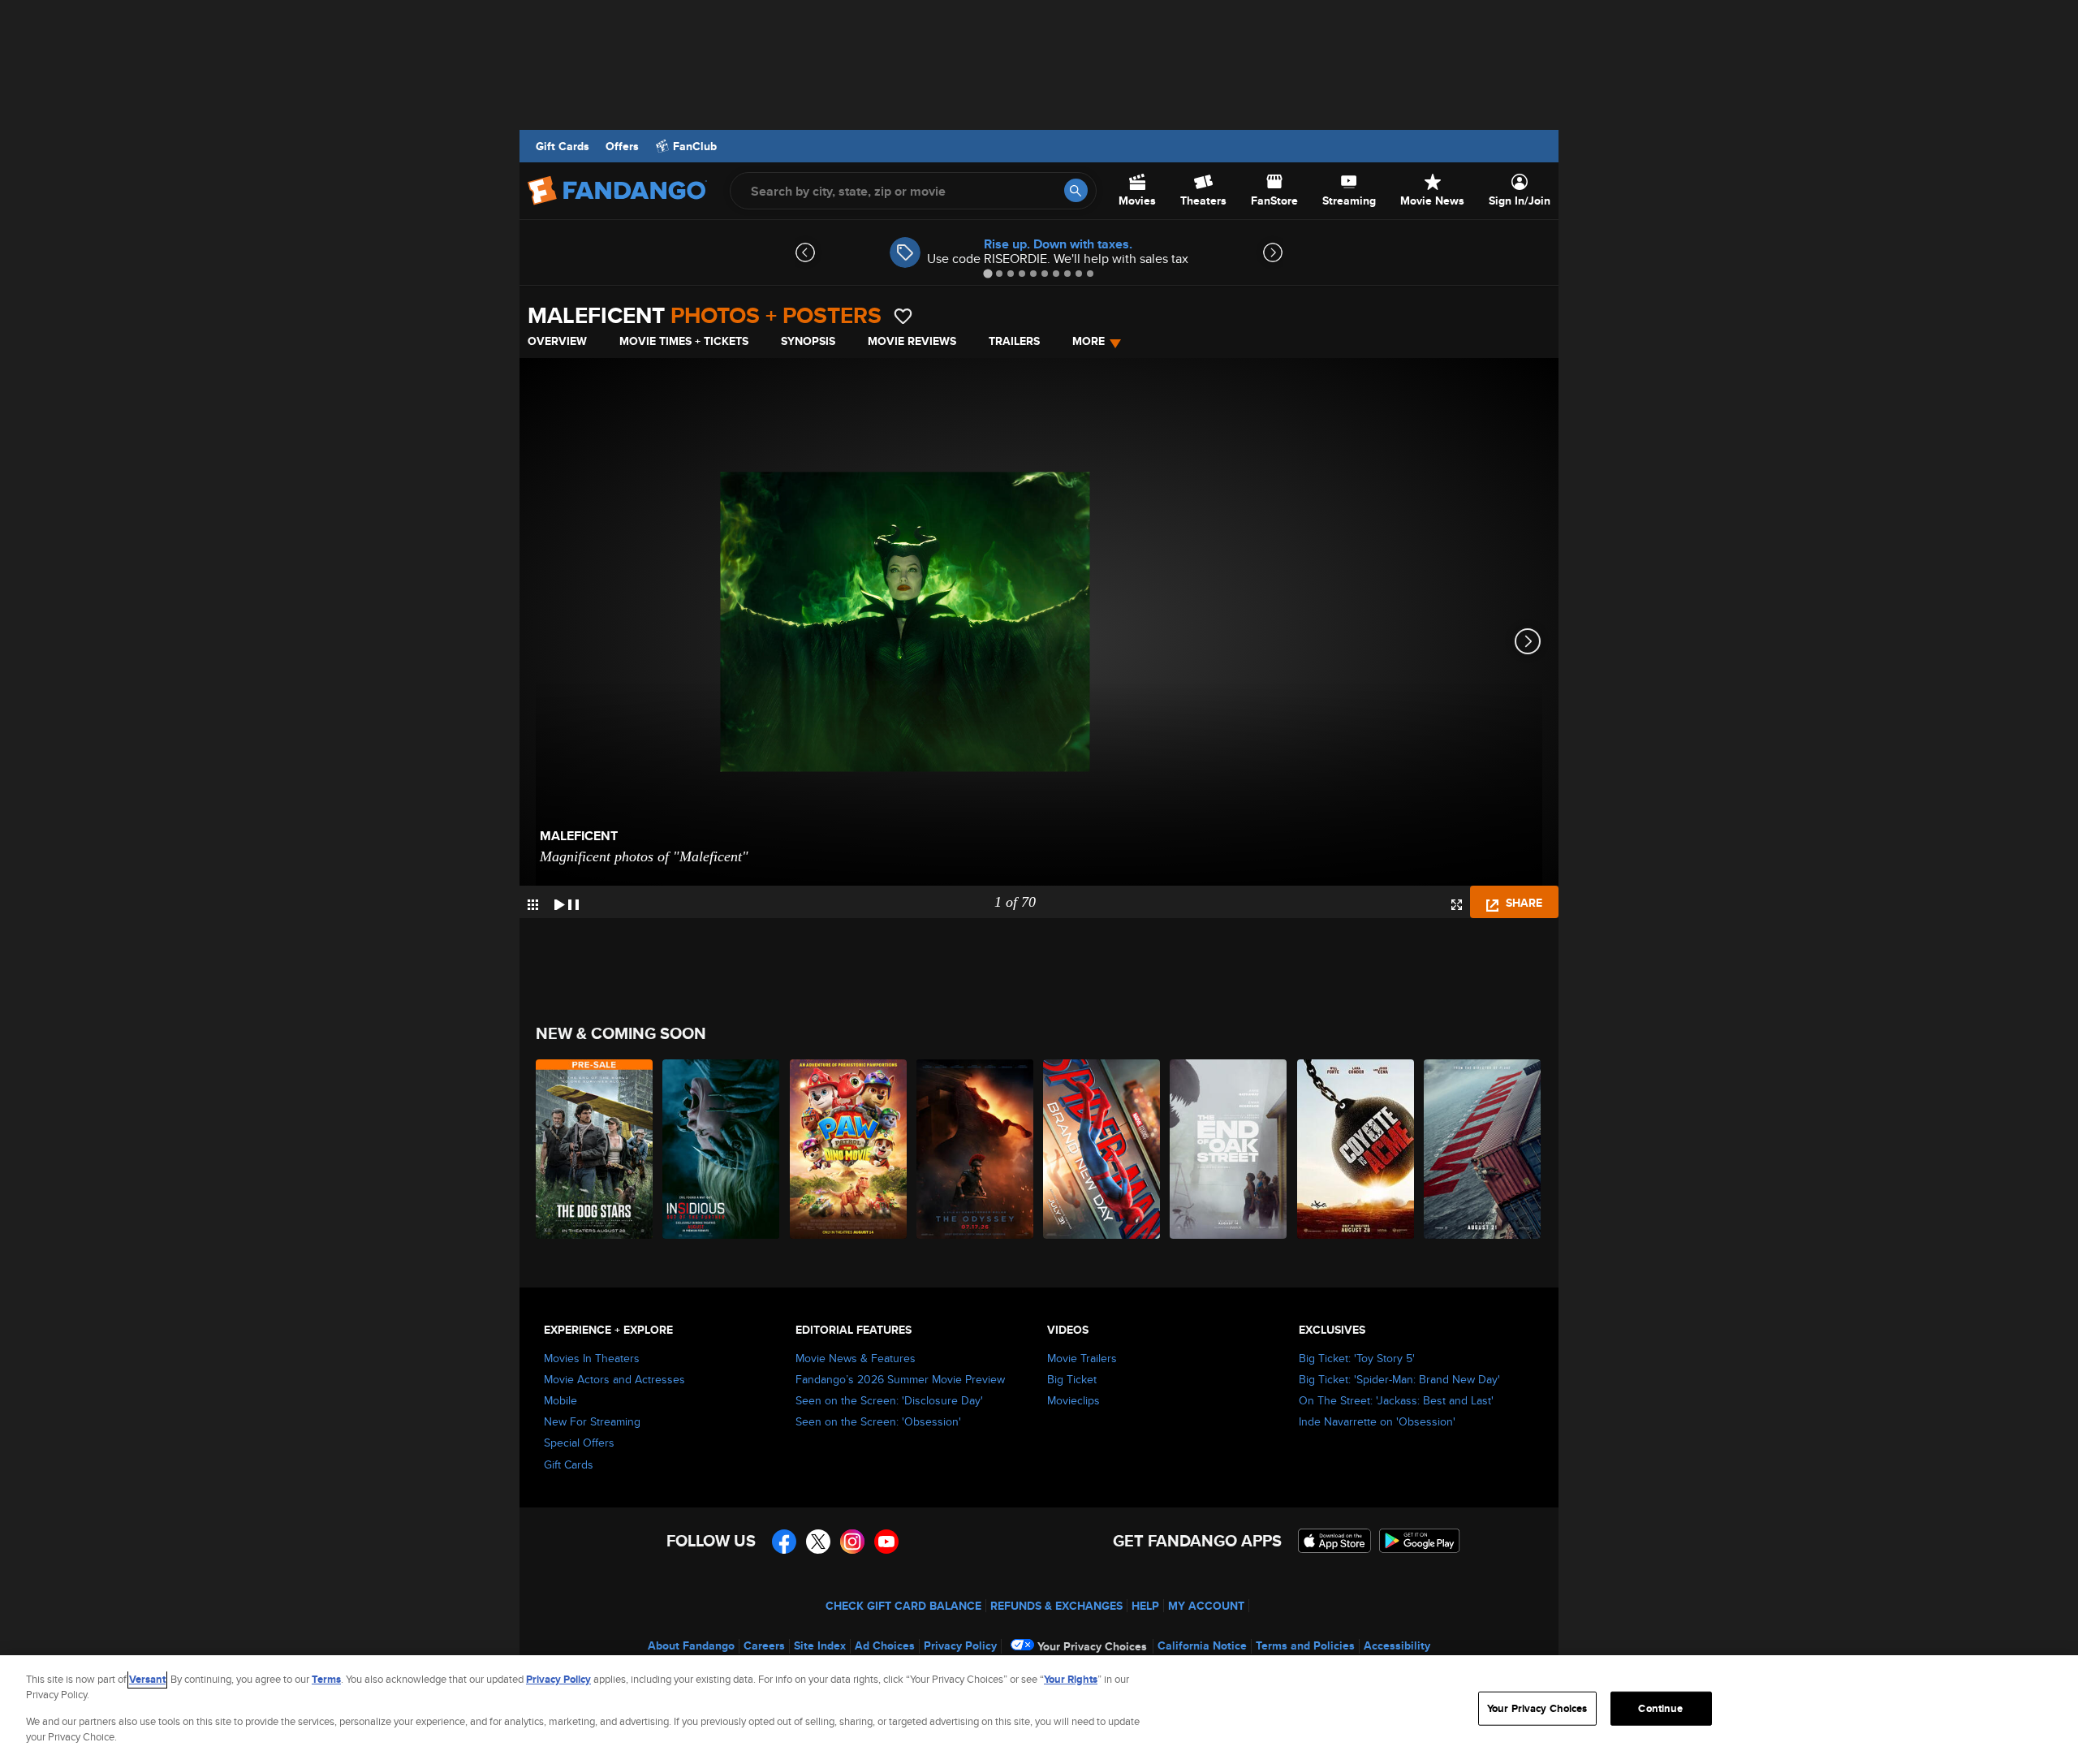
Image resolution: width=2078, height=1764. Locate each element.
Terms (326, 1679)
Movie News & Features (856, 1358)
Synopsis (808, 341)
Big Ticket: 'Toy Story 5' (1357, 1358)
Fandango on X (818, 1542)
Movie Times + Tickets (684, 341)
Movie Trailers (1082, 1358)
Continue (1660, 1708)
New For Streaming (592, 1421)
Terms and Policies (1305, 1645)
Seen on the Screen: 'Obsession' (878, 1421)
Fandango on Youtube (886, 1542)
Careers (764, 1645)
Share (1522, 903)
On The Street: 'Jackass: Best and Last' (1396, 1400)
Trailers (1014, 341)
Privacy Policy (960, 1645)
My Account (1206, 1606)
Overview (557, 341)
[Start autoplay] (567, 902)
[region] (1039, 1710)
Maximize (1457, 905)
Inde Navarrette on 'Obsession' (1377, 1421)
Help (1145, 1606)
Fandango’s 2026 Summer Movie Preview (900, 1379)
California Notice (1202, 1645)
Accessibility (1397, 1645)
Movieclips (1073, 1400)
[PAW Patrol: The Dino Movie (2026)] (849, 1149)
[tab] (987, 273)
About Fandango (691, 1645)
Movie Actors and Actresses (614, 1379)
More (1089, 341)
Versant (147, 1679)
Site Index (820, 1645)
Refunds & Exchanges (1056, 1606)
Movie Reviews (912, 341)
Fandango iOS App (1334, 1541)
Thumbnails (533, 905)
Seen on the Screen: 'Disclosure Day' (889, 1400)
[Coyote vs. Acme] (1356, 1149)
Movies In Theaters (592, 1358)
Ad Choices (885, 1645)
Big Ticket (1072, 1379)
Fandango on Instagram (852, 1542)
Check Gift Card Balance (903, 1606)
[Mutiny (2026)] (1483, 1149)
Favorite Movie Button (903, 316)
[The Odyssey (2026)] (976, 1149)
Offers (622, 146)
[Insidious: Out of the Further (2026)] (722, 1149)
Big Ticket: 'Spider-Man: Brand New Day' (1399, 1379)
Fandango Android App (1420, 1541)
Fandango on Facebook (784, 1542)
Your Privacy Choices (1092, 1646)
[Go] (1076, 190)
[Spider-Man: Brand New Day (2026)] (1102, 1149)
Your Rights (1071, 1679)
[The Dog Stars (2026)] (595, 1149)
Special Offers (579, 1443)
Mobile (560, 1400)
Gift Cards (563, 146)
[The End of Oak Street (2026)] (1229, 1149)
